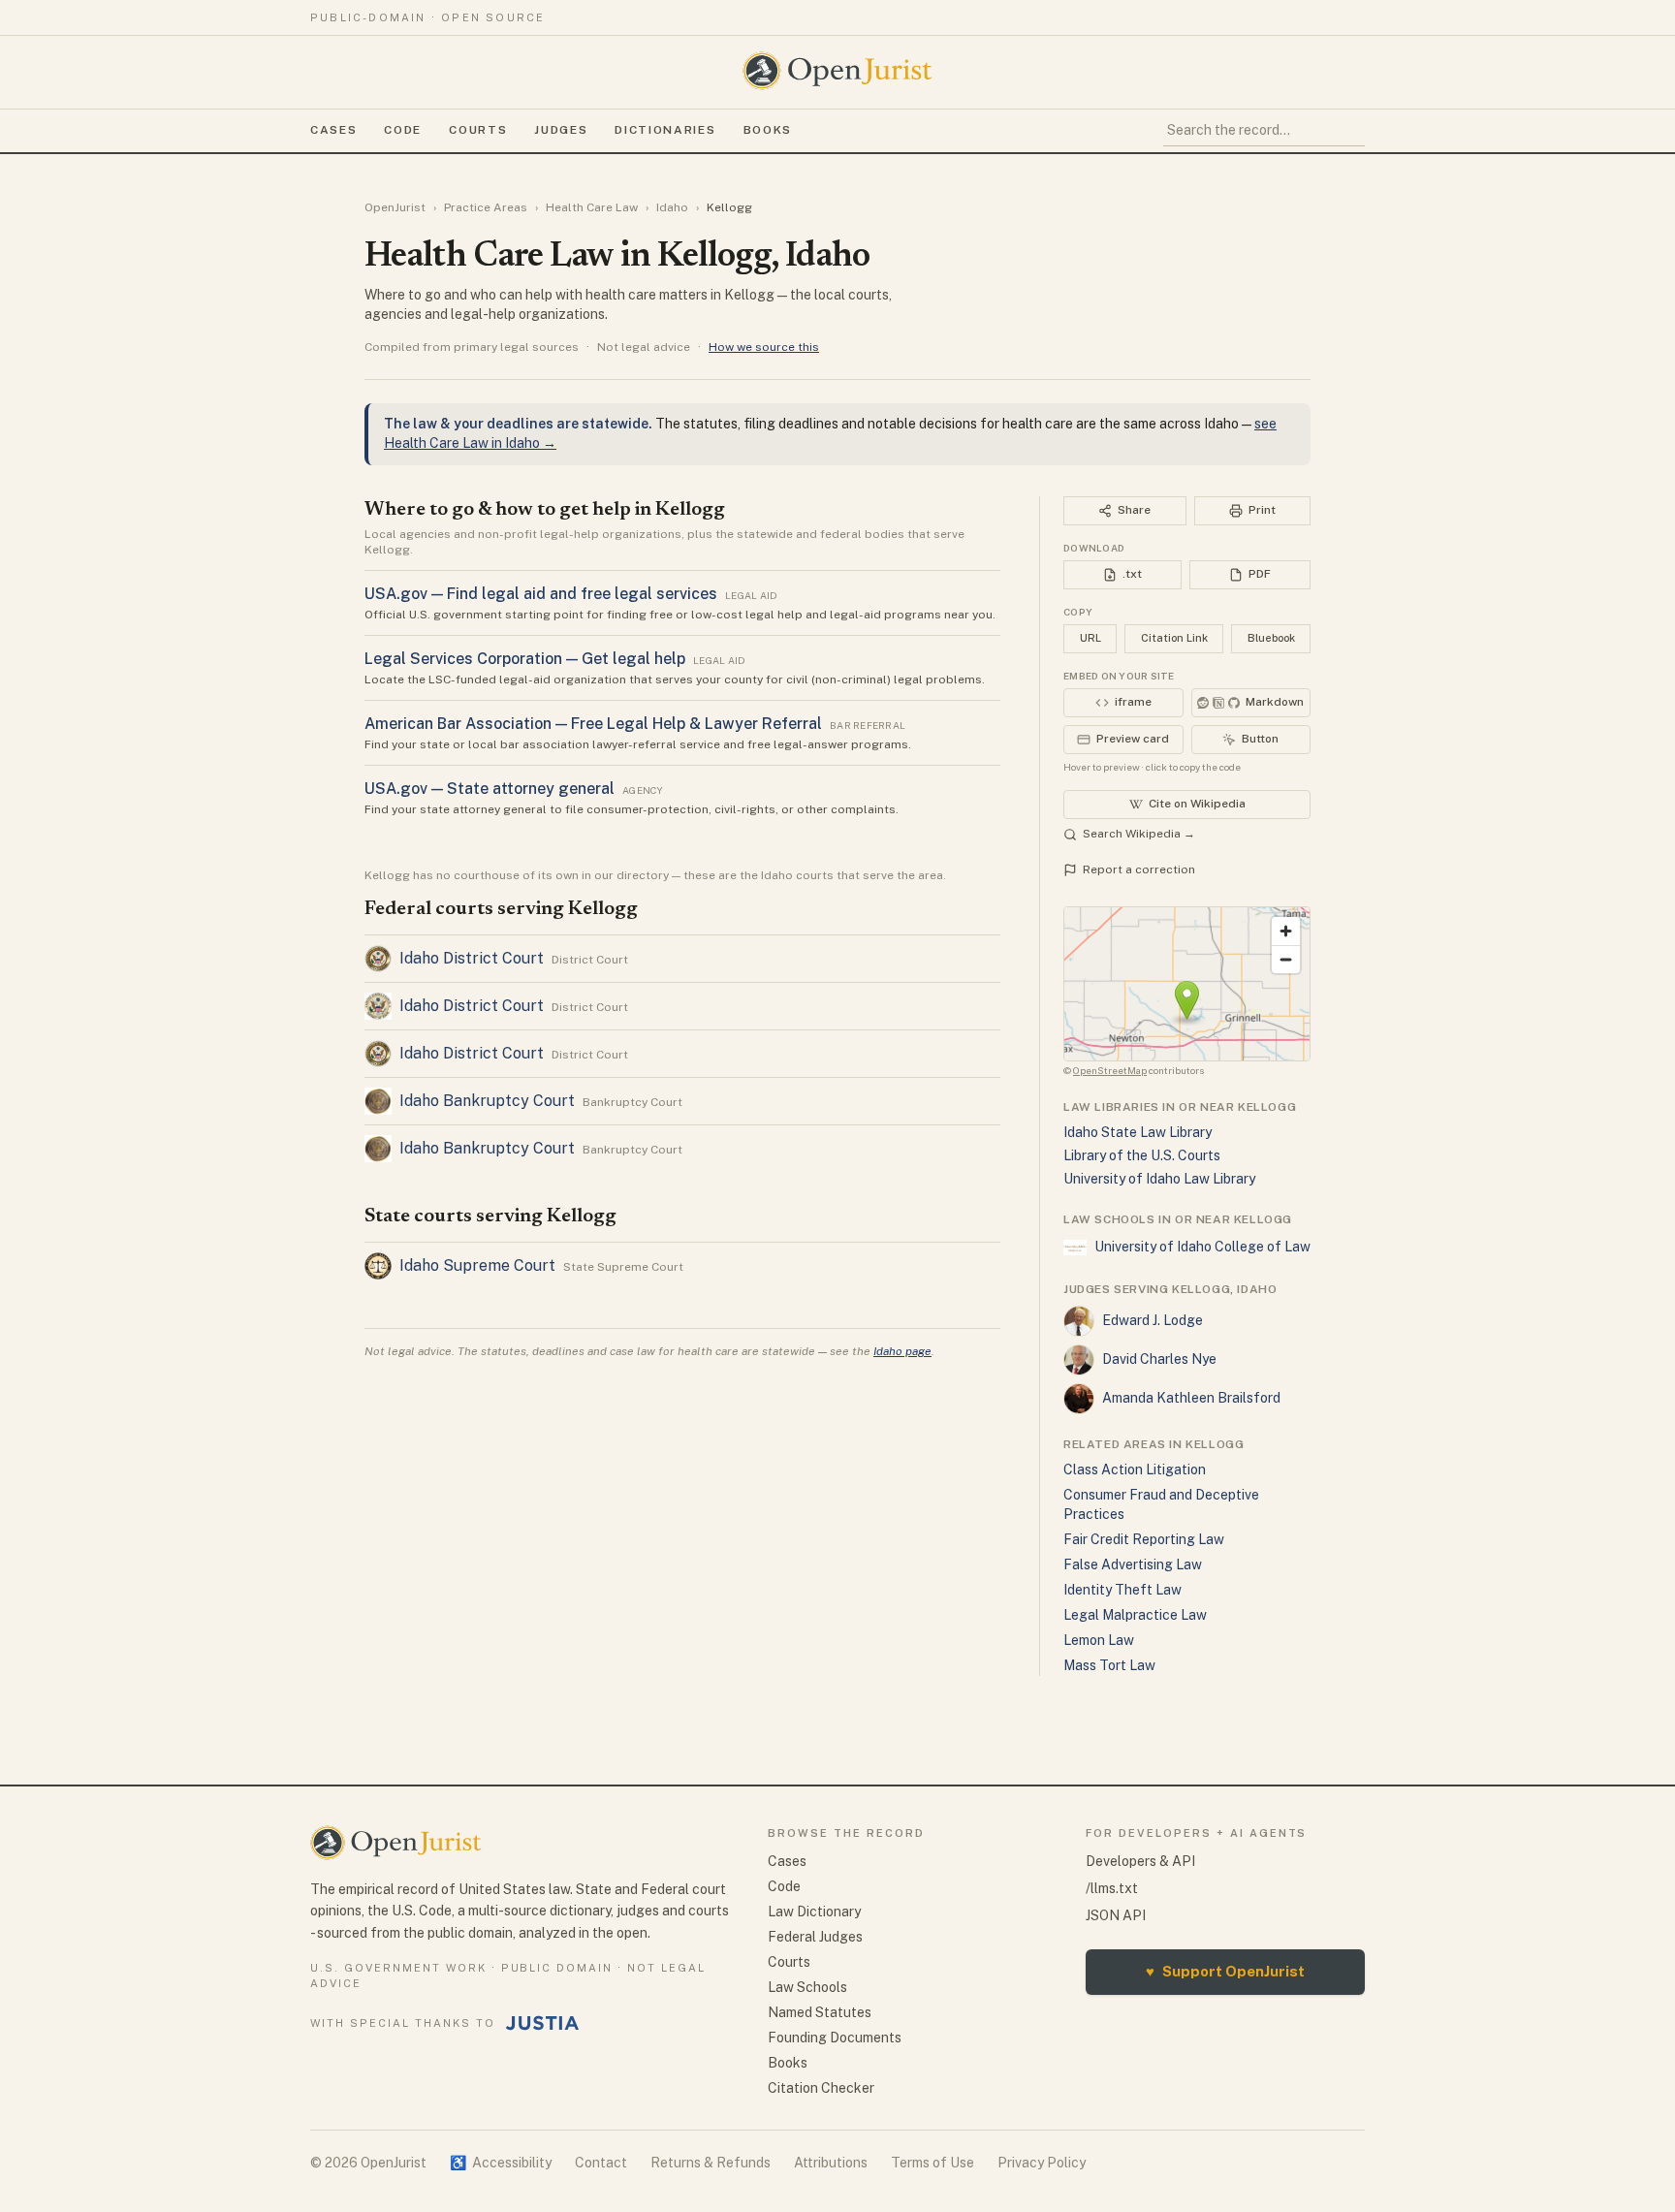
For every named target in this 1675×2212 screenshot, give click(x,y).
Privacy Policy (1042, 2163)
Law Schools (807, 1987)
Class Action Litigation (1135, 1469)
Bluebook (1271, 638)
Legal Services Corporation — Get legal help (525, 659)
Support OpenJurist (1225, 1971)
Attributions (831, 2163)
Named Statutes (820, 2012)
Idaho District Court (472, 958)
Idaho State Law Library (1138, 1132)
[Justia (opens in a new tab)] (543, 2023)
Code (403, 130)
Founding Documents (835, 2038)
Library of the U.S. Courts (1142, 1155)
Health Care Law (592, 207)
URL (1090, 638)
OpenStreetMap (1110, 1070)
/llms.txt (1112, 1888)
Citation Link (1174, 638)
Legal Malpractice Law (1135, 1615)
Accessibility (501, 2163)
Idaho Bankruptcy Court (487, 1101)
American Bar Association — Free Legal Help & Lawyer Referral (593, 724)
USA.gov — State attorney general (490, 789)
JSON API (1116, 1915)
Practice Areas (486, 207)
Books (768, 130)
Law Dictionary (814, 1912)
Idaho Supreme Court (477, 1265)
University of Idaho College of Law (1202, 1247)
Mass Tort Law (1109, 1665)
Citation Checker (821, 2088)
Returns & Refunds (711, 2163)
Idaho (672, 207)
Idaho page (902, 1351)
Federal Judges (815, 1937)
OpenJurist (395, 207)
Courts (478, 130)
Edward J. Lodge (1153, 1320)
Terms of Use (932, 2163)
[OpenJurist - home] (837, 71)
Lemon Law (1099, 1640)
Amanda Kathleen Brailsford (1191, 1398)
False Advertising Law (1133, 1564)
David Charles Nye (1159, 1359)
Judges (561, 130)
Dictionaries (665, 130)
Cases (333, 130)
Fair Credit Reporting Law (1144, 1539)
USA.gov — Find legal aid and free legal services (541, 594)
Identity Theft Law (1122, 1590)
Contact (601, 2163)
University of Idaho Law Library (1159, 1179)
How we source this (764, 347)
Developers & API (1140, 1861)
